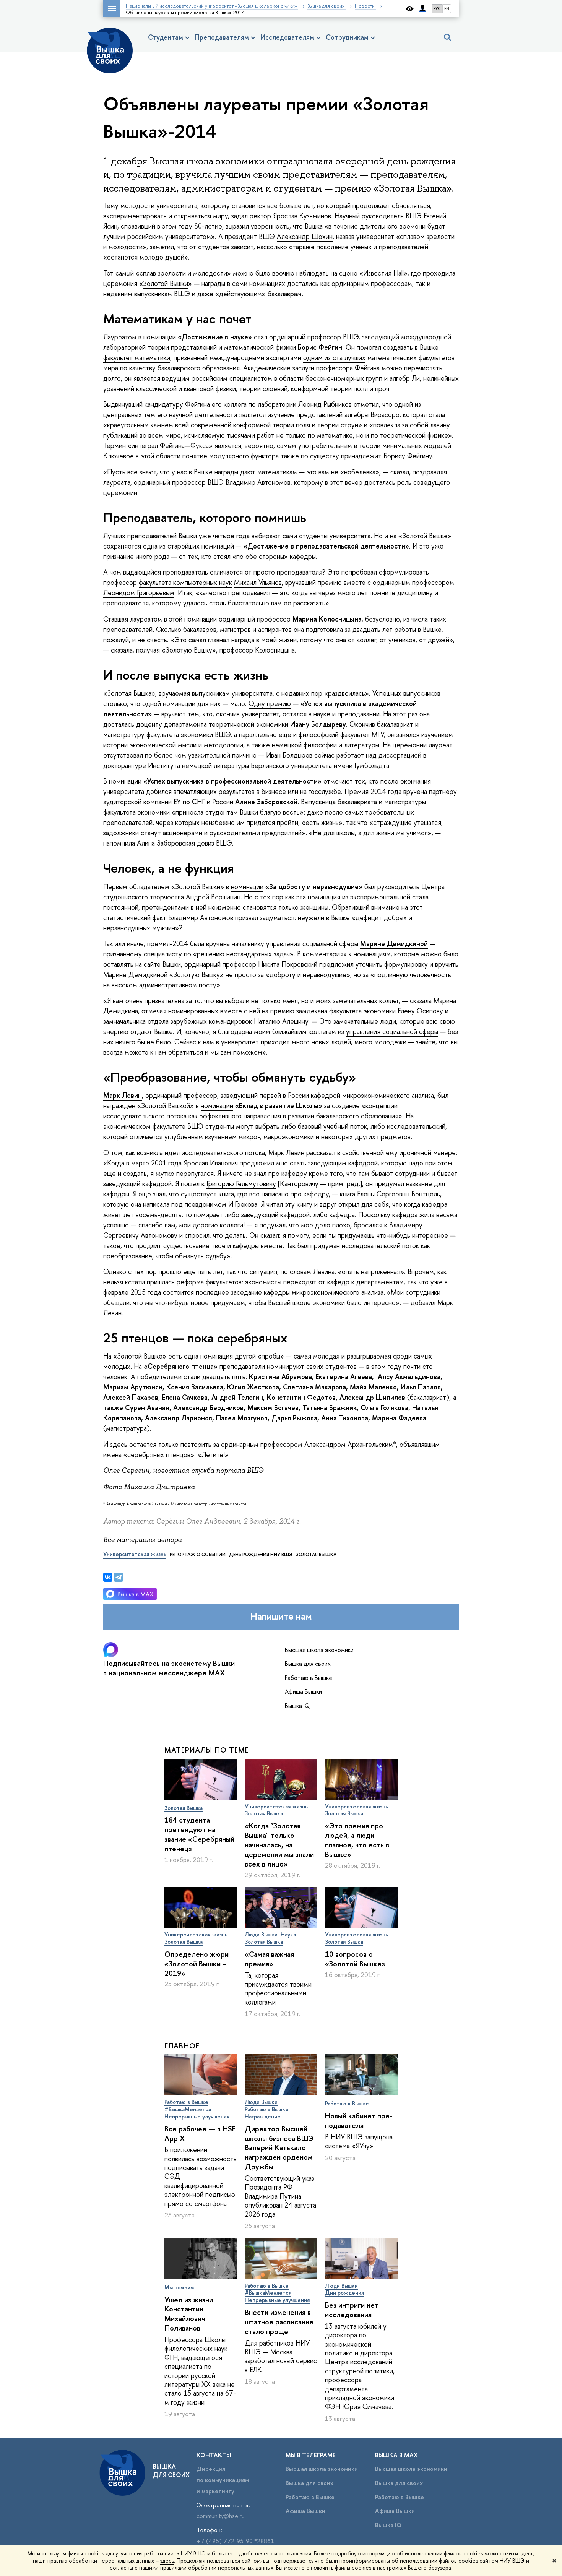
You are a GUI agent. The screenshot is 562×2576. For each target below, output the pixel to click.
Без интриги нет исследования (352, 2310)
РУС (437, 9)
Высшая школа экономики (319, 1650)
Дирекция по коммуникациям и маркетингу (223, 2480)
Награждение (263, 2116)
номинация (217, 1356)
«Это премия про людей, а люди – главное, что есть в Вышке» (357, 1840)
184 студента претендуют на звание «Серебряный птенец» (199, 1834)
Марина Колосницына (327, 619)
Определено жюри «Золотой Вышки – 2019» (197, 1964)
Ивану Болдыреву (318, 724)
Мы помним (179, 2287)
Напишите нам (281, 1616)
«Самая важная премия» (269, 1959)
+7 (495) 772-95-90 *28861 (235, 2541)
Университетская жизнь (276, 1806)
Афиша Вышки (303, 1691)
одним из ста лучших (334, 358)
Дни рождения (344, 2293)
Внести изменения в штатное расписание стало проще (279, 2322)
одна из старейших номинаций (188, 546)
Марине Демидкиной (394, 944)
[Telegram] (119, 1577)
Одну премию (270, 704)
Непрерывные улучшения (197, 2116)
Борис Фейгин (320, 347)
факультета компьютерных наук (185, 582)
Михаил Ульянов (258, 582)
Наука (288, 1934)
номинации (160, 337)
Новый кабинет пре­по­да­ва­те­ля (359, 2121)
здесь (526, 2553)
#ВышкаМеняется (188, 2109)
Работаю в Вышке (309, 1678)
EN (447, 9)
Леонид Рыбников (325, 404)
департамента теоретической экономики (226, 724)
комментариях (325, 954)
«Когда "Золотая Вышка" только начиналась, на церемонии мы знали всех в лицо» (279, 1845)
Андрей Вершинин (213, 897)
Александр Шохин (305, 236)
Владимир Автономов (258, 482)
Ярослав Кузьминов (302, 216)
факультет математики (137, 358)
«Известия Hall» (383, 273)
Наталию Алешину (281, 1021)
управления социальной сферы (392, 1032)
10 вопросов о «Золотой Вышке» (355, 1959)
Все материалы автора (142, 1540)
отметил (366, 404)
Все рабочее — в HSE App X (200, 2134)
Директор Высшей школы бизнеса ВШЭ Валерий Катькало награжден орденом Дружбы (279, 2148)
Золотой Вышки (166, 283)
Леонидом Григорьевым (139, 593)
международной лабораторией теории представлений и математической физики (277, 342)
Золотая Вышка (184, 1808)
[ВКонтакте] (108, 1577)
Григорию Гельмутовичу (241, 1184)
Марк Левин (123, 1095)
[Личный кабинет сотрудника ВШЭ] (422, 9)
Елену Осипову (420, 1011)
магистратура (126, 1428)
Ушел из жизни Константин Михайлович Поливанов (189, 2314)
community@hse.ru (221, 2516)
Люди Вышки (261, 1934)
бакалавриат (428, 1397)
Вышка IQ (297, 1706)
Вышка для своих (308, 1664)
